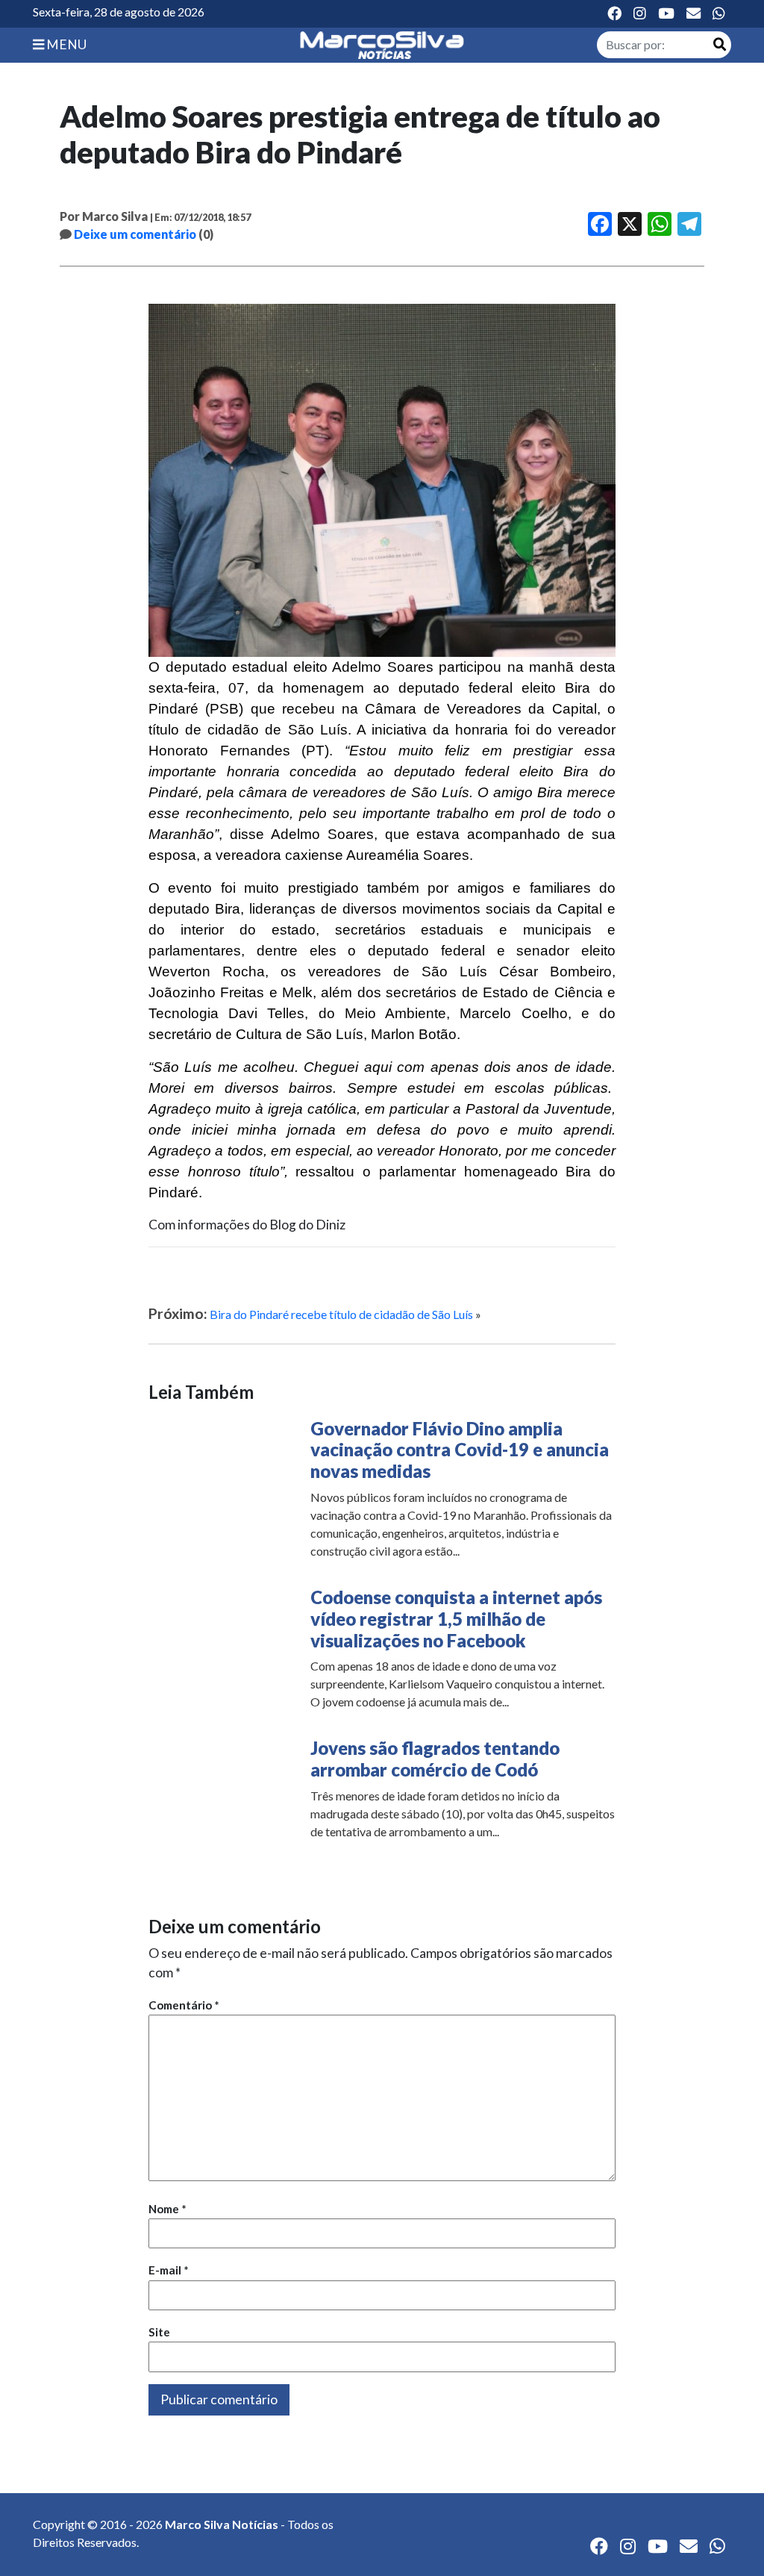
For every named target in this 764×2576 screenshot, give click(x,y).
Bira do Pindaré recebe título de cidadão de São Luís (341, 1314)
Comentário (184, 2005)
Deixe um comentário (135, 234)
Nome (167, 2209)
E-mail (169, 2270)
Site (159, 2332)
